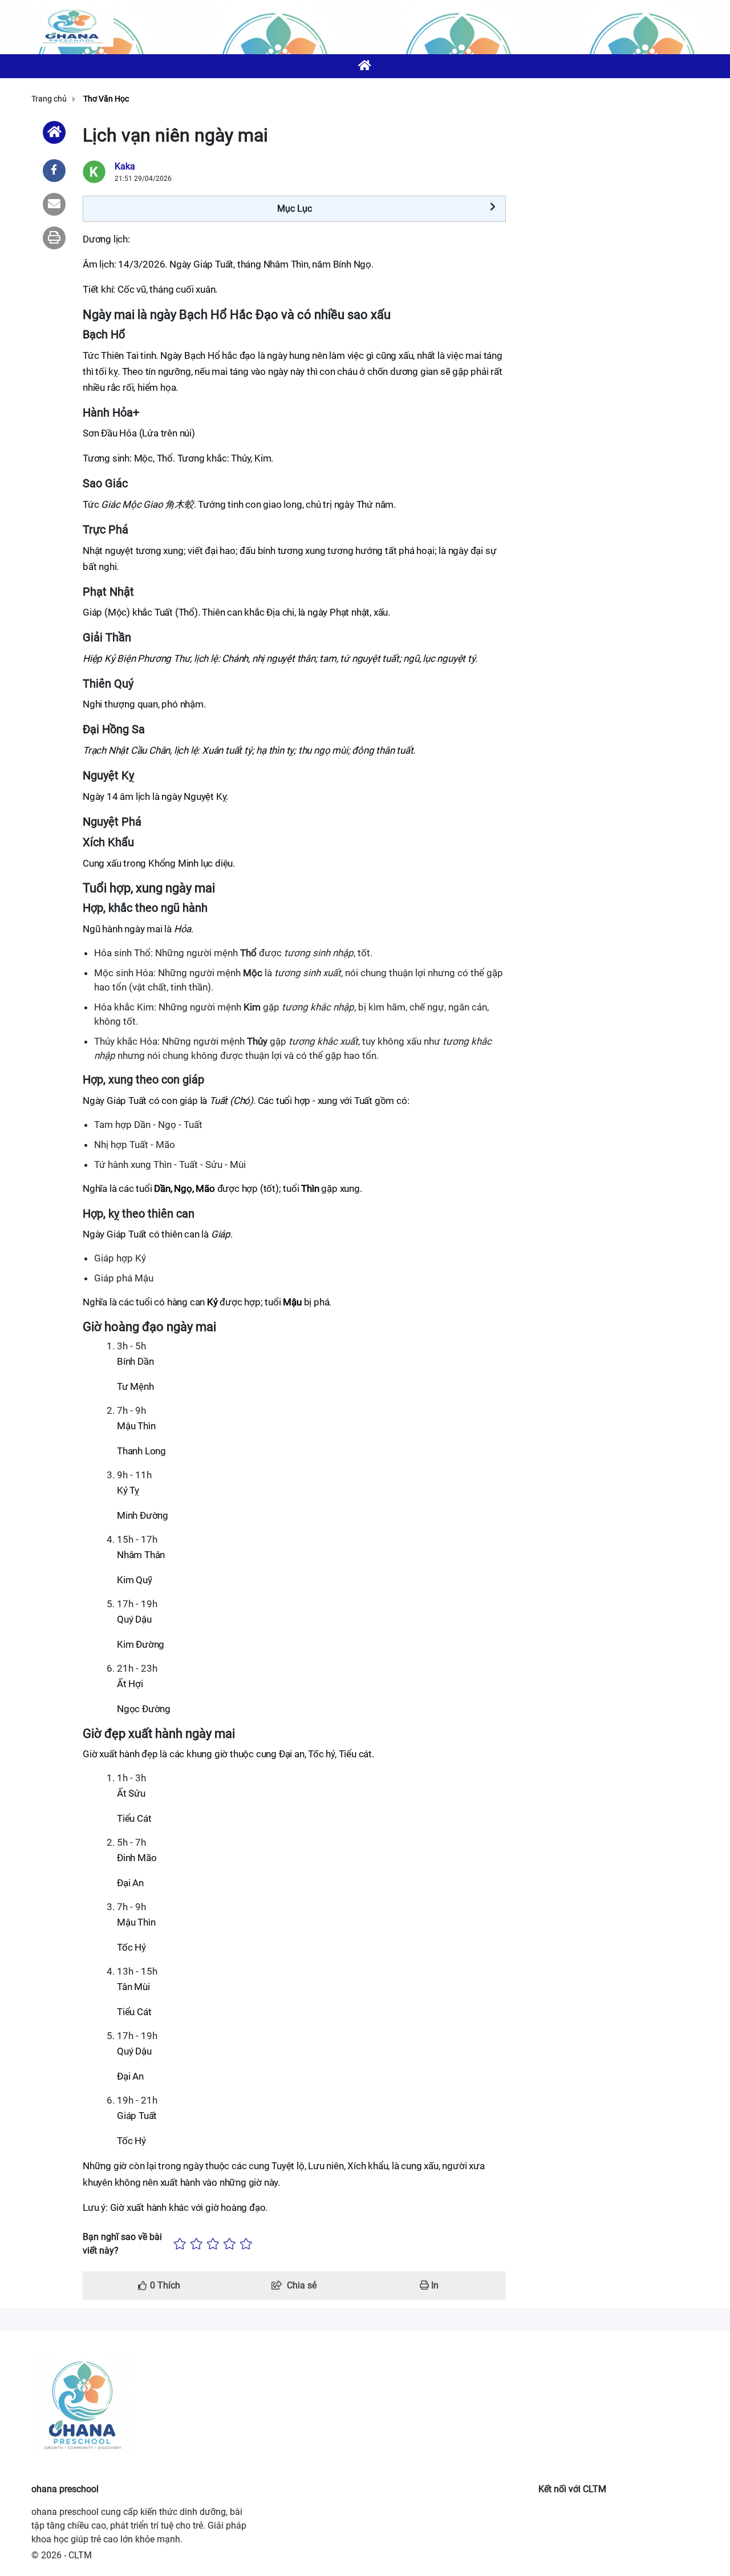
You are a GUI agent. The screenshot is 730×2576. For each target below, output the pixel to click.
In (434, 2285)
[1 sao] (180, 2244)
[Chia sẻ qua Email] (54, 204)
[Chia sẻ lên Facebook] (54, 171)
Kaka (125, 166)
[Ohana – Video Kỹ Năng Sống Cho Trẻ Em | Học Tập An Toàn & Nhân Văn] (72, 27)
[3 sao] (213, 2244)
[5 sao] (246, 2244)
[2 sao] (196, 2244)
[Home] (54, 132)
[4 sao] (230, 2244)
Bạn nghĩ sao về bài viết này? (122, 2244)
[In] (54, 238)
